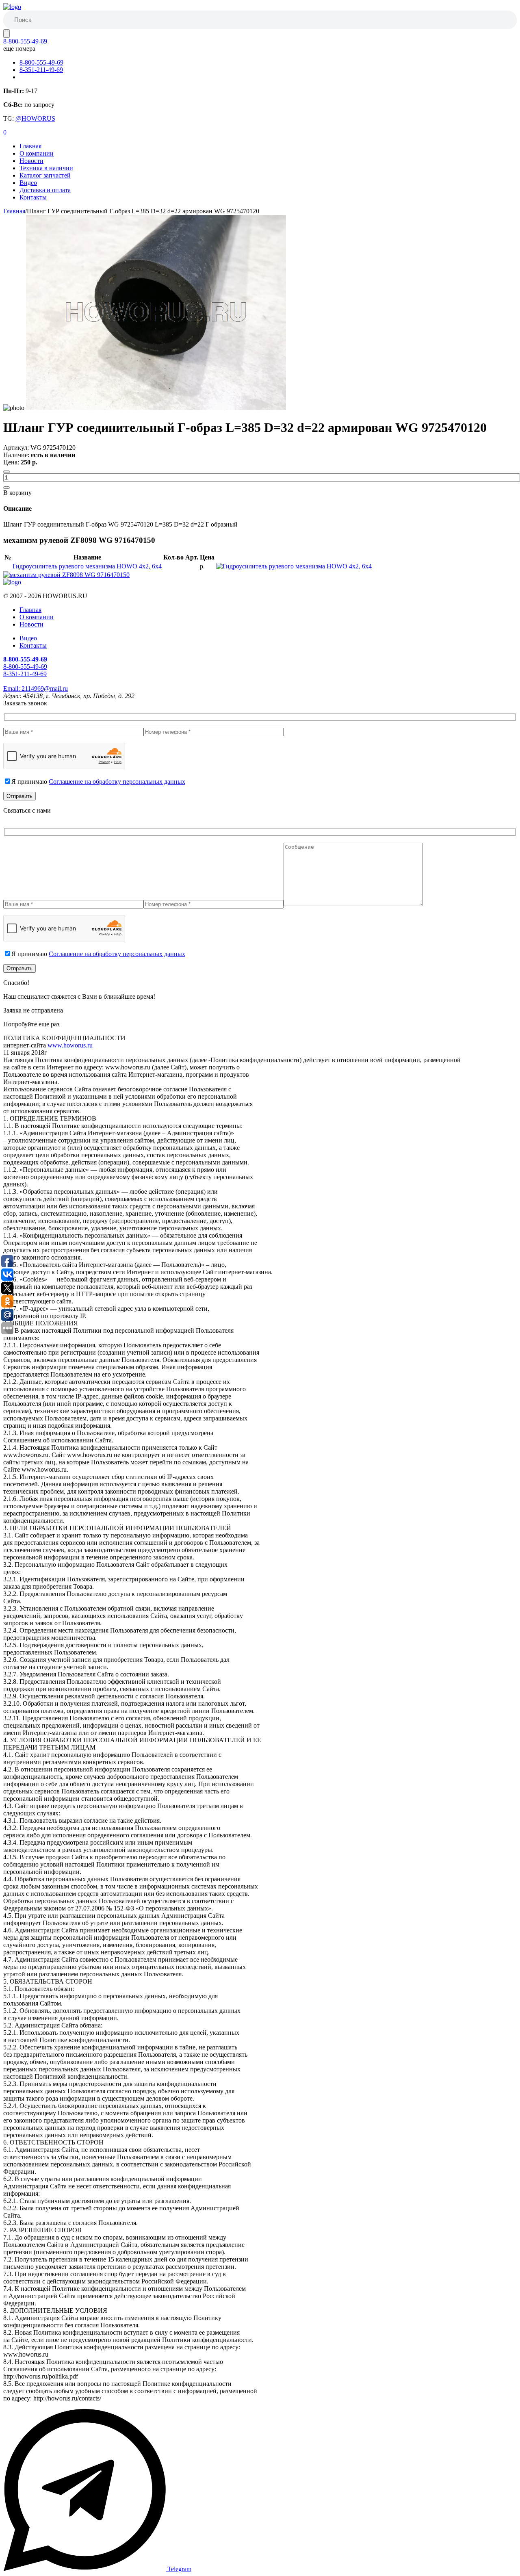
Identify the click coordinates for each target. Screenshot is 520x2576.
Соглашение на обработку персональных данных (117, 782)
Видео (28, 183)
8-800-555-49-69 (25, 41)
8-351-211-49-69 (41, 70)
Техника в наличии (46, 168)
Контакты (33, 197)
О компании (37, 153)
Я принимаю (98, 782)
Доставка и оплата (45, 190)
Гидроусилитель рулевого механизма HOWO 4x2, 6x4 (87, 566)
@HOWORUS (35, 118)
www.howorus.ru (70, 1045)
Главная (30, 146)
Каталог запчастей (45, 175)
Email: (36, 688)
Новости (31, 161)
